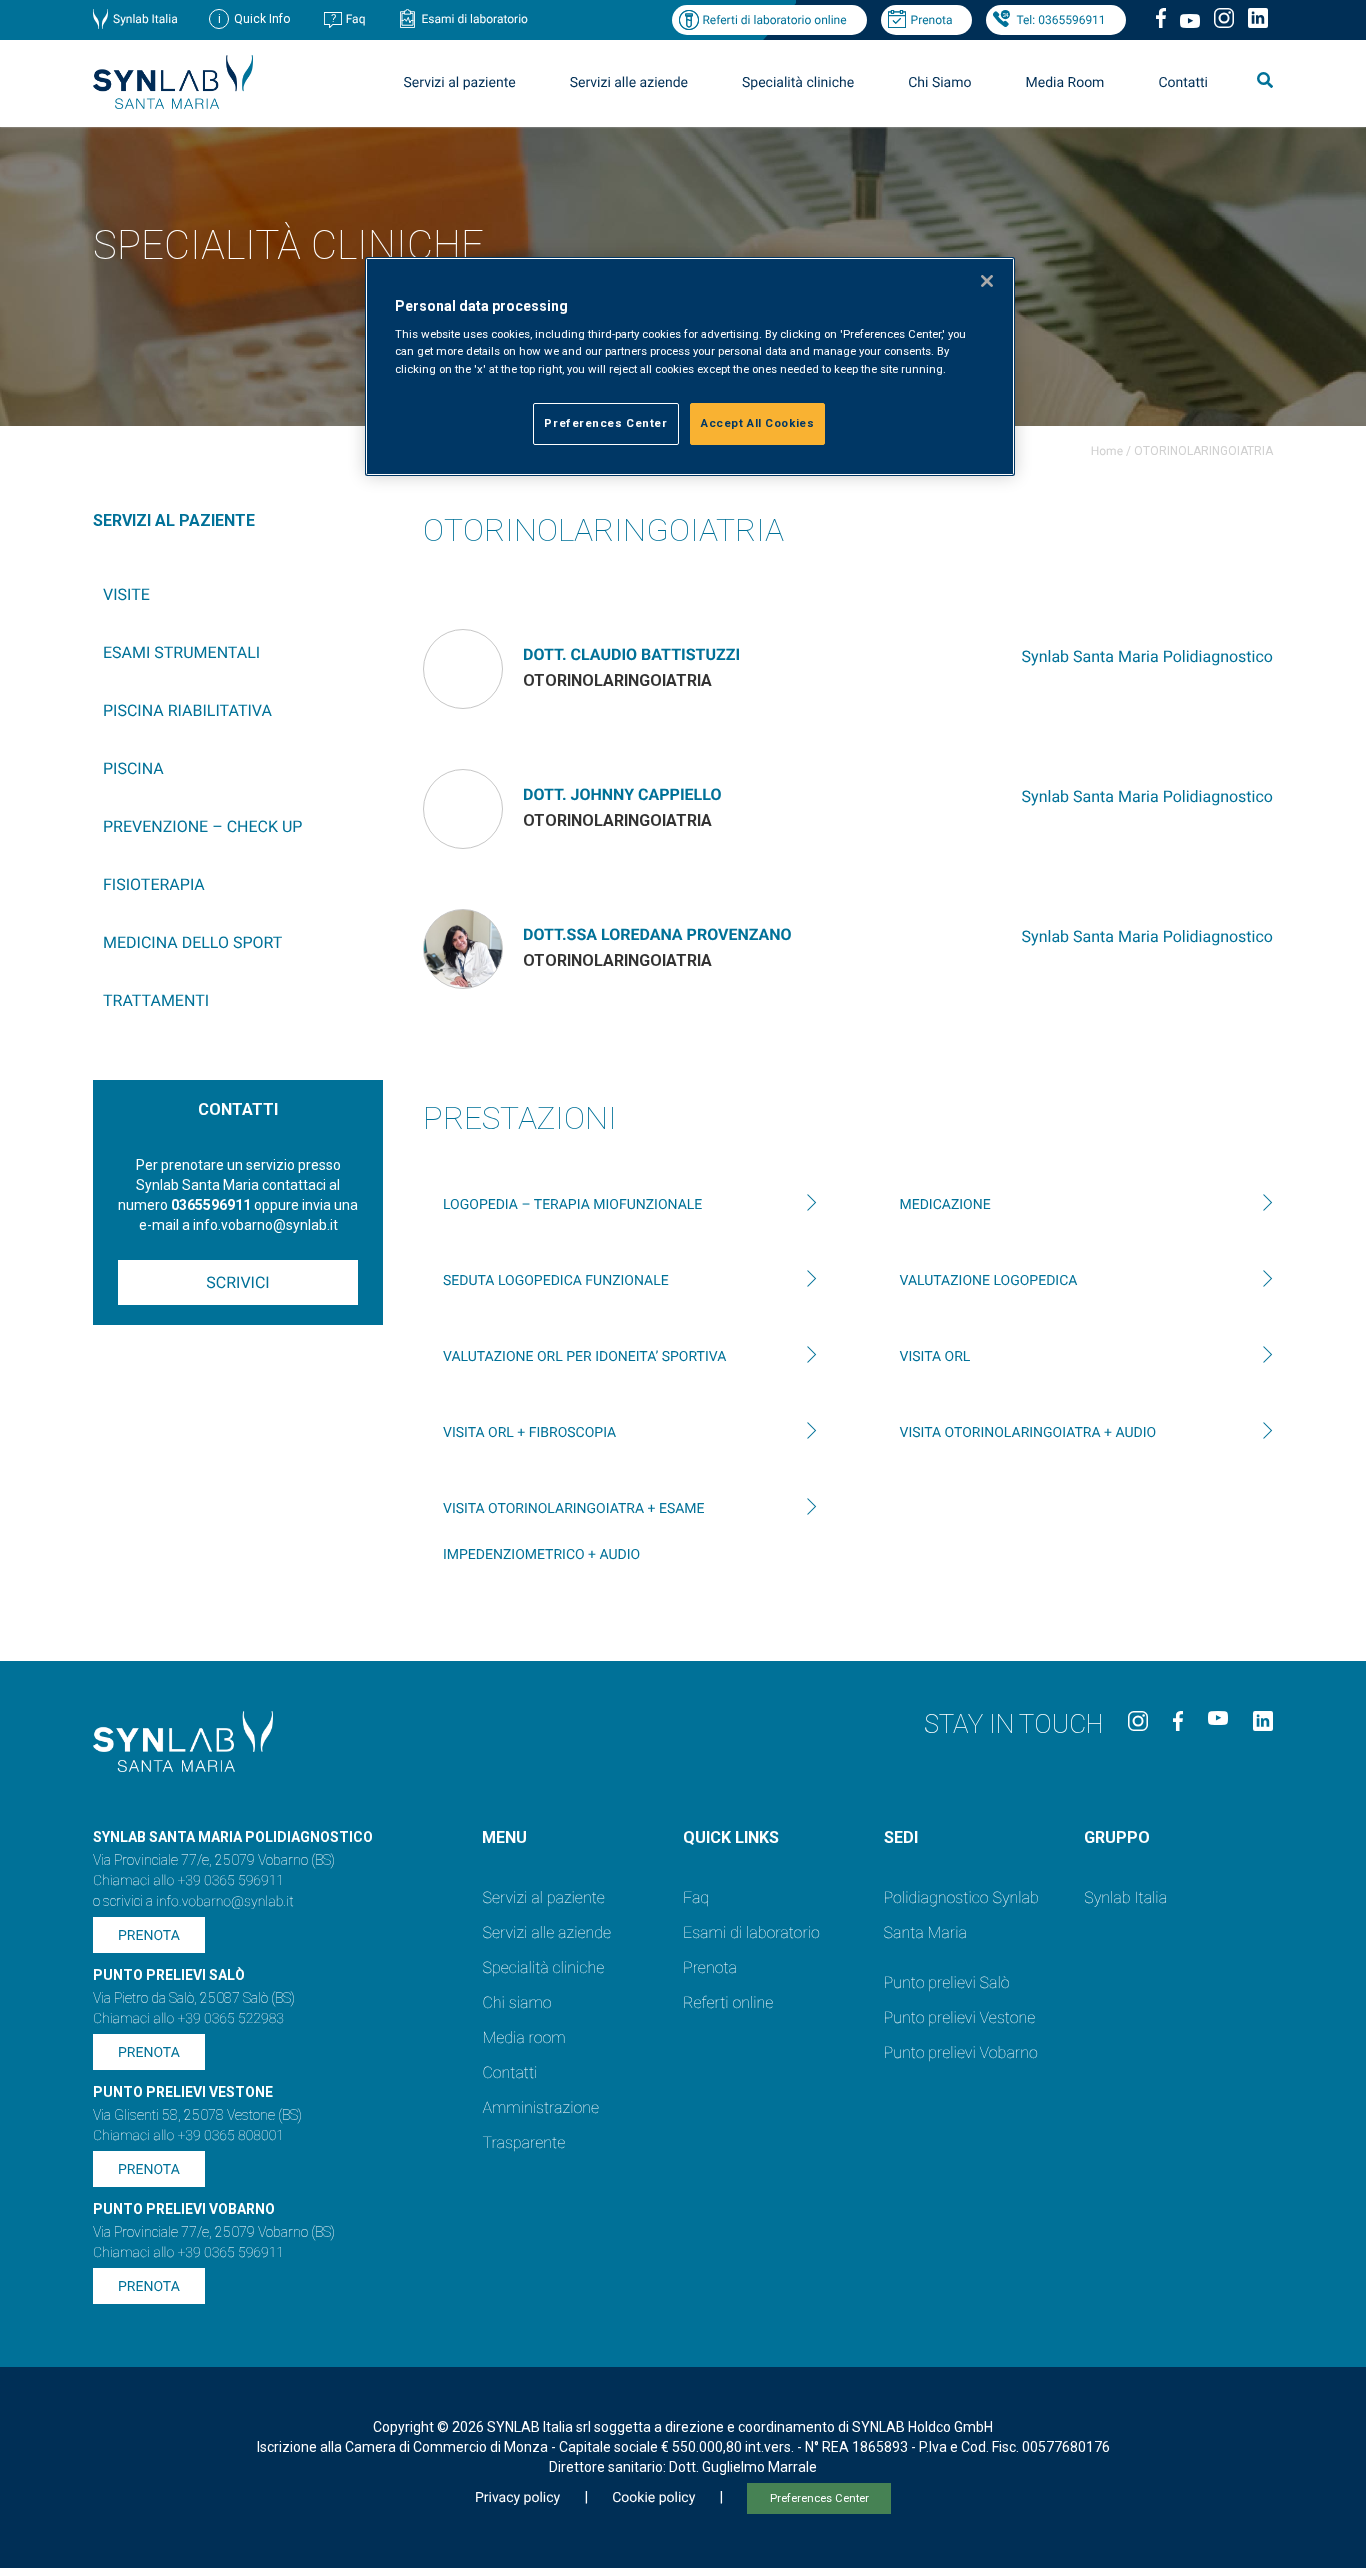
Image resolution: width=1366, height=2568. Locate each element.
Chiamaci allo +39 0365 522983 (188, 2019)
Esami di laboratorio (474, 19)
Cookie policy (653, 2498)
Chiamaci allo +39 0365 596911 (188, 1881)
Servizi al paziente (543, 1897)
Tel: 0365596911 (1060, 20)
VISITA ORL (935, 1357)
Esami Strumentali (181, 652)
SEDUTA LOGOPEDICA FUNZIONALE (556, 1281)
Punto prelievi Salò (947, 1982)
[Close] (987, 281)
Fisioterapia (154, 884)
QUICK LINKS (731, 1837)
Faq (356, 19)
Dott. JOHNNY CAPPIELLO (622, 794)
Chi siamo (516, 2002)
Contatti (1183, 83)
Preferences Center (819, 2498)
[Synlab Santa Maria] (173, 103)
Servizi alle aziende (546, 1932)
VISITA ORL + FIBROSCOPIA (529, 1433)
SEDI (901, 1837)
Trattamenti (156, 1000)
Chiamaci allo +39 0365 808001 (188, 2136)
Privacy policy (517, 2498)
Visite (126, 594)
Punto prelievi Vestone (960, 2017)
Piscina (133, 768)
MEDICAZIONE (945, 1205)
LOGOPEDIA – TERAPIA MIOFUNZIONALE (572, 1205)
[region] (690, 366)
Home (1107, 451)
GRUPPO (1117, 1837)
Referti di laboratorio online (774, 20)
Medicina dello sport (192, 942)
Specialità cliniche (798, 83)
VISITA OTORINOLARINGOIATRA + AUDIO (1028, 1433)
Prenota (932, 20)
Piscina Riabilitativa (187, 710)
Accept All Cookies (757, 423)
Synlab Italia (145, 19)
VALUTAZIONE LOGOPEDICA (989, 1281)
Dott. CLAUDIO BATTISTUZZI (631, 654)
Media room (523, 2037)
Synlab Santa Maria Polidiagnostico (1147, 656)
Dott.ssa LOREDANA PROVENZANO (657, 934)
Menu (504, 1837)
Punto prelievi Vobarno (961, 2052)
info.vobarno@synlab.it (225, 1902)
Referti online (728, 2002)
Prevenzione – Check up (202, 826)
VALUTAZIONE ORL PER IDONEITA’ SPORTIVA (584, 1357)
